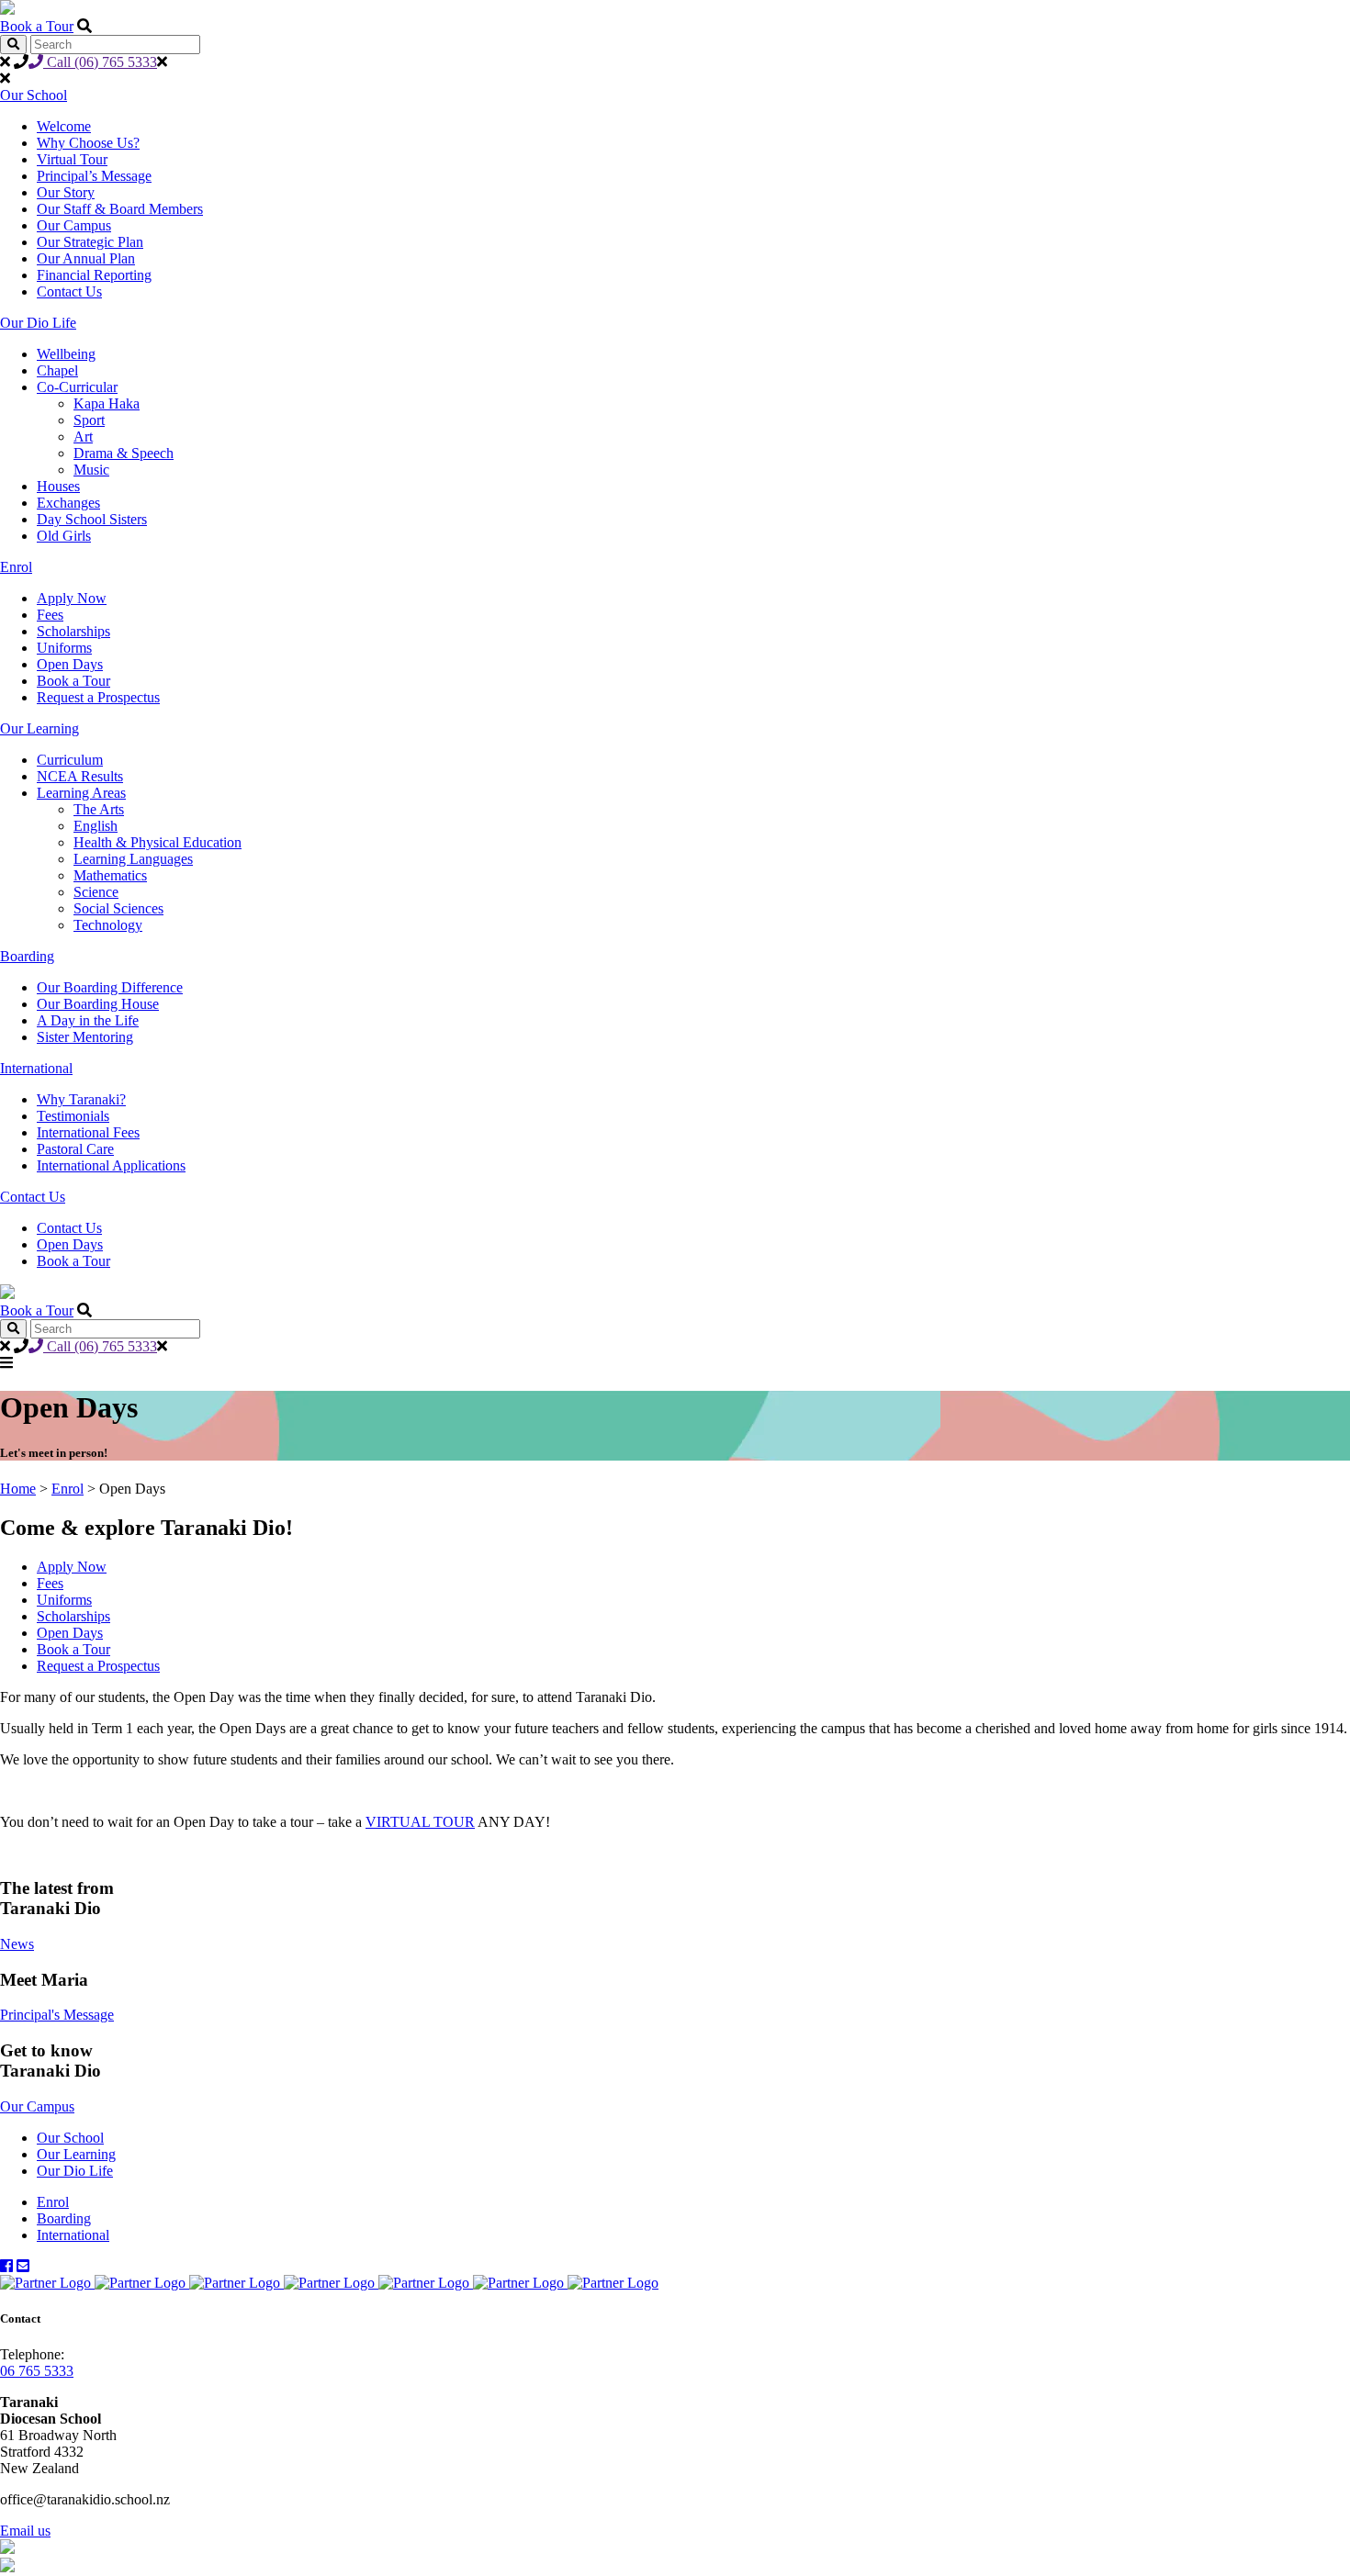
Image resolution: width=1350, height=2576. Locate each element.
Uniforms (64, 648)
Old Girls (64, 536)
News (17, 1944)
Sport (89, 420)
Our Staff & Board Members (120, 209)
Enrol (16, 567)
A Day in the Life (88, 1020)
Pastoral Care (75, 1149)
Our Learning (39, 728)
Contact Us (69, 291)
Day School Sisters (92, 519)
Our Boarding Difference (110, 987)
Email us (25, 2531)
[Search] (13, 45)
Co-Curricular (77, 387)
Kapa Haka (107, 403)
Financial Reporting (94, 275)
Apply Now (72, 598)
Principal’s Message (94, 176)
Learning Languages (133, 859)
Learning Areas (81, 793)
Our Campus (74, 225)
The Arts (99, 809)
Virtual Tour (72, 159)
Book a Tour (37, 26)
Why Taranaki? (81, 1099)
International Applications (111, 1165)
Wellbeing (66, 354)
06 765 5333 (37, 2371)
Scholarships (73, 631)
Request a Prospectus (98, 697)
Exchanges (68, 503)
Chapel (57, 370)
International (36, 1068)
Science (96, 892)
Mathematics (110, 875)
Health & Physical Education (157, 842)
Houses (58, 486)
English (96, 826)
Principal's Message (57, 2015)
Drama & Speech (124, 453)
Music (91, 470)
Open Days (70, 664)
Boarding (27, 956)
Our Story (66, 192)
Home (18, 1489)
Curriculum (70, 760)
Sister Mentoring (85, 1037)
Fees (50, 615)
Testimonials (73, 1116)
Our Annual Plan (86, 258)
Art (83, 437)
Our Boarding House (98, 1004)
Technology (108, 925)
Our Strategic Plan (90, 242)
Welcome (64, 126)
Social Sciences (118, 908)
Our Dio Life (38, 323)
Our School (34, 95)
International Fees (88, 1132)
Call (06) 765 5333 (100, 62)
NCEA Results (80, 776)
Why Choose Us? (88, 143)
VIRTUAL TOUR (420, 1822)
